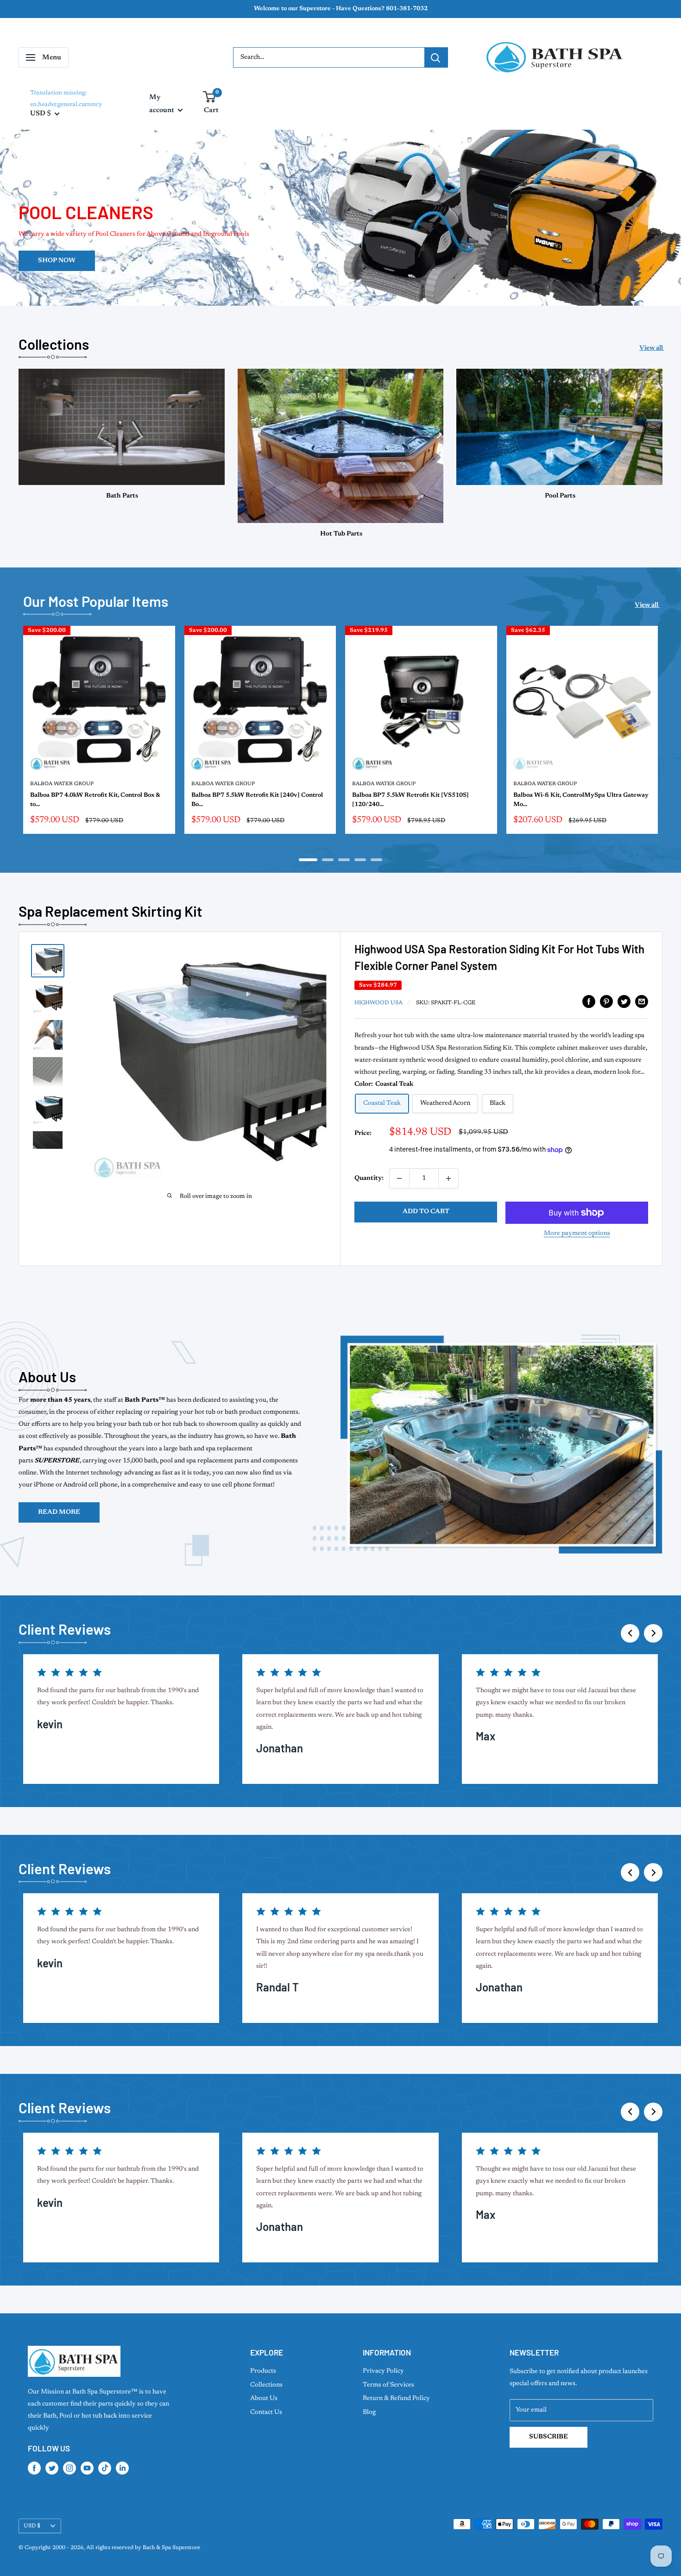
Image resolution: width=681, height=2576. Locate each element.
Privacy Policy (383, 2371)
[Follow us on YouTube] (87, 2468)
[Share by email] (642, 1001)
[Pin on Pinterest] (606, 1001)
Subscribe (549, 2437)
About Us (264, 2399)
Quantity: (369, 1178)
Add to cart (426, 1212)
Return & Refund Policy (396, 2399)
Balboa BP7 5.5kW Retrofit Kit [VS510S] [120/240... (410, 800)
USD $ (32, 2526)
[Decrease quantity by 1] (399, 1178)
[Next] (663, 735)
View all (652, 348)
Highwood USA (378, 1003)
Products (263, 2371)
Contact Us (266, 2412)
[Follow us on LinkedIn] (122, 2468)
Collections (266, 2385)
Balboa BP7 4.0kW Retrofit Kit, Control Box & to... (95, 800)
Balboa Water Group (62, 784)
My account (162, 104)
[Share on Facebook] (589, 1001)
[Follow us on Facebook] (34, 2468)
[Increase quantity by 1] (448, 1178)
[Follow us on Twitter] (52, 2468)
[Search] (436, 57)
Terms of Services (388, 2385)
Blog (369, 2412)
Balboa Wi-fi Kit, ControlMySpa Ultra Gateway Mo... (581, 800)
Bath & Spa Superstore (171, 2548)
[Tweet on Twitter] (624, 1001)
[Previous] (630, 1633)
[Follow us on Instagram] (69, 2468)
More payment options (577, 1234)
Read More (59, 1512)
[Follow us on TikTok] (105, 2468)
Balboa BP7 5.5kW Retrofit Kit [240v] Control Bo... (257, 800)
